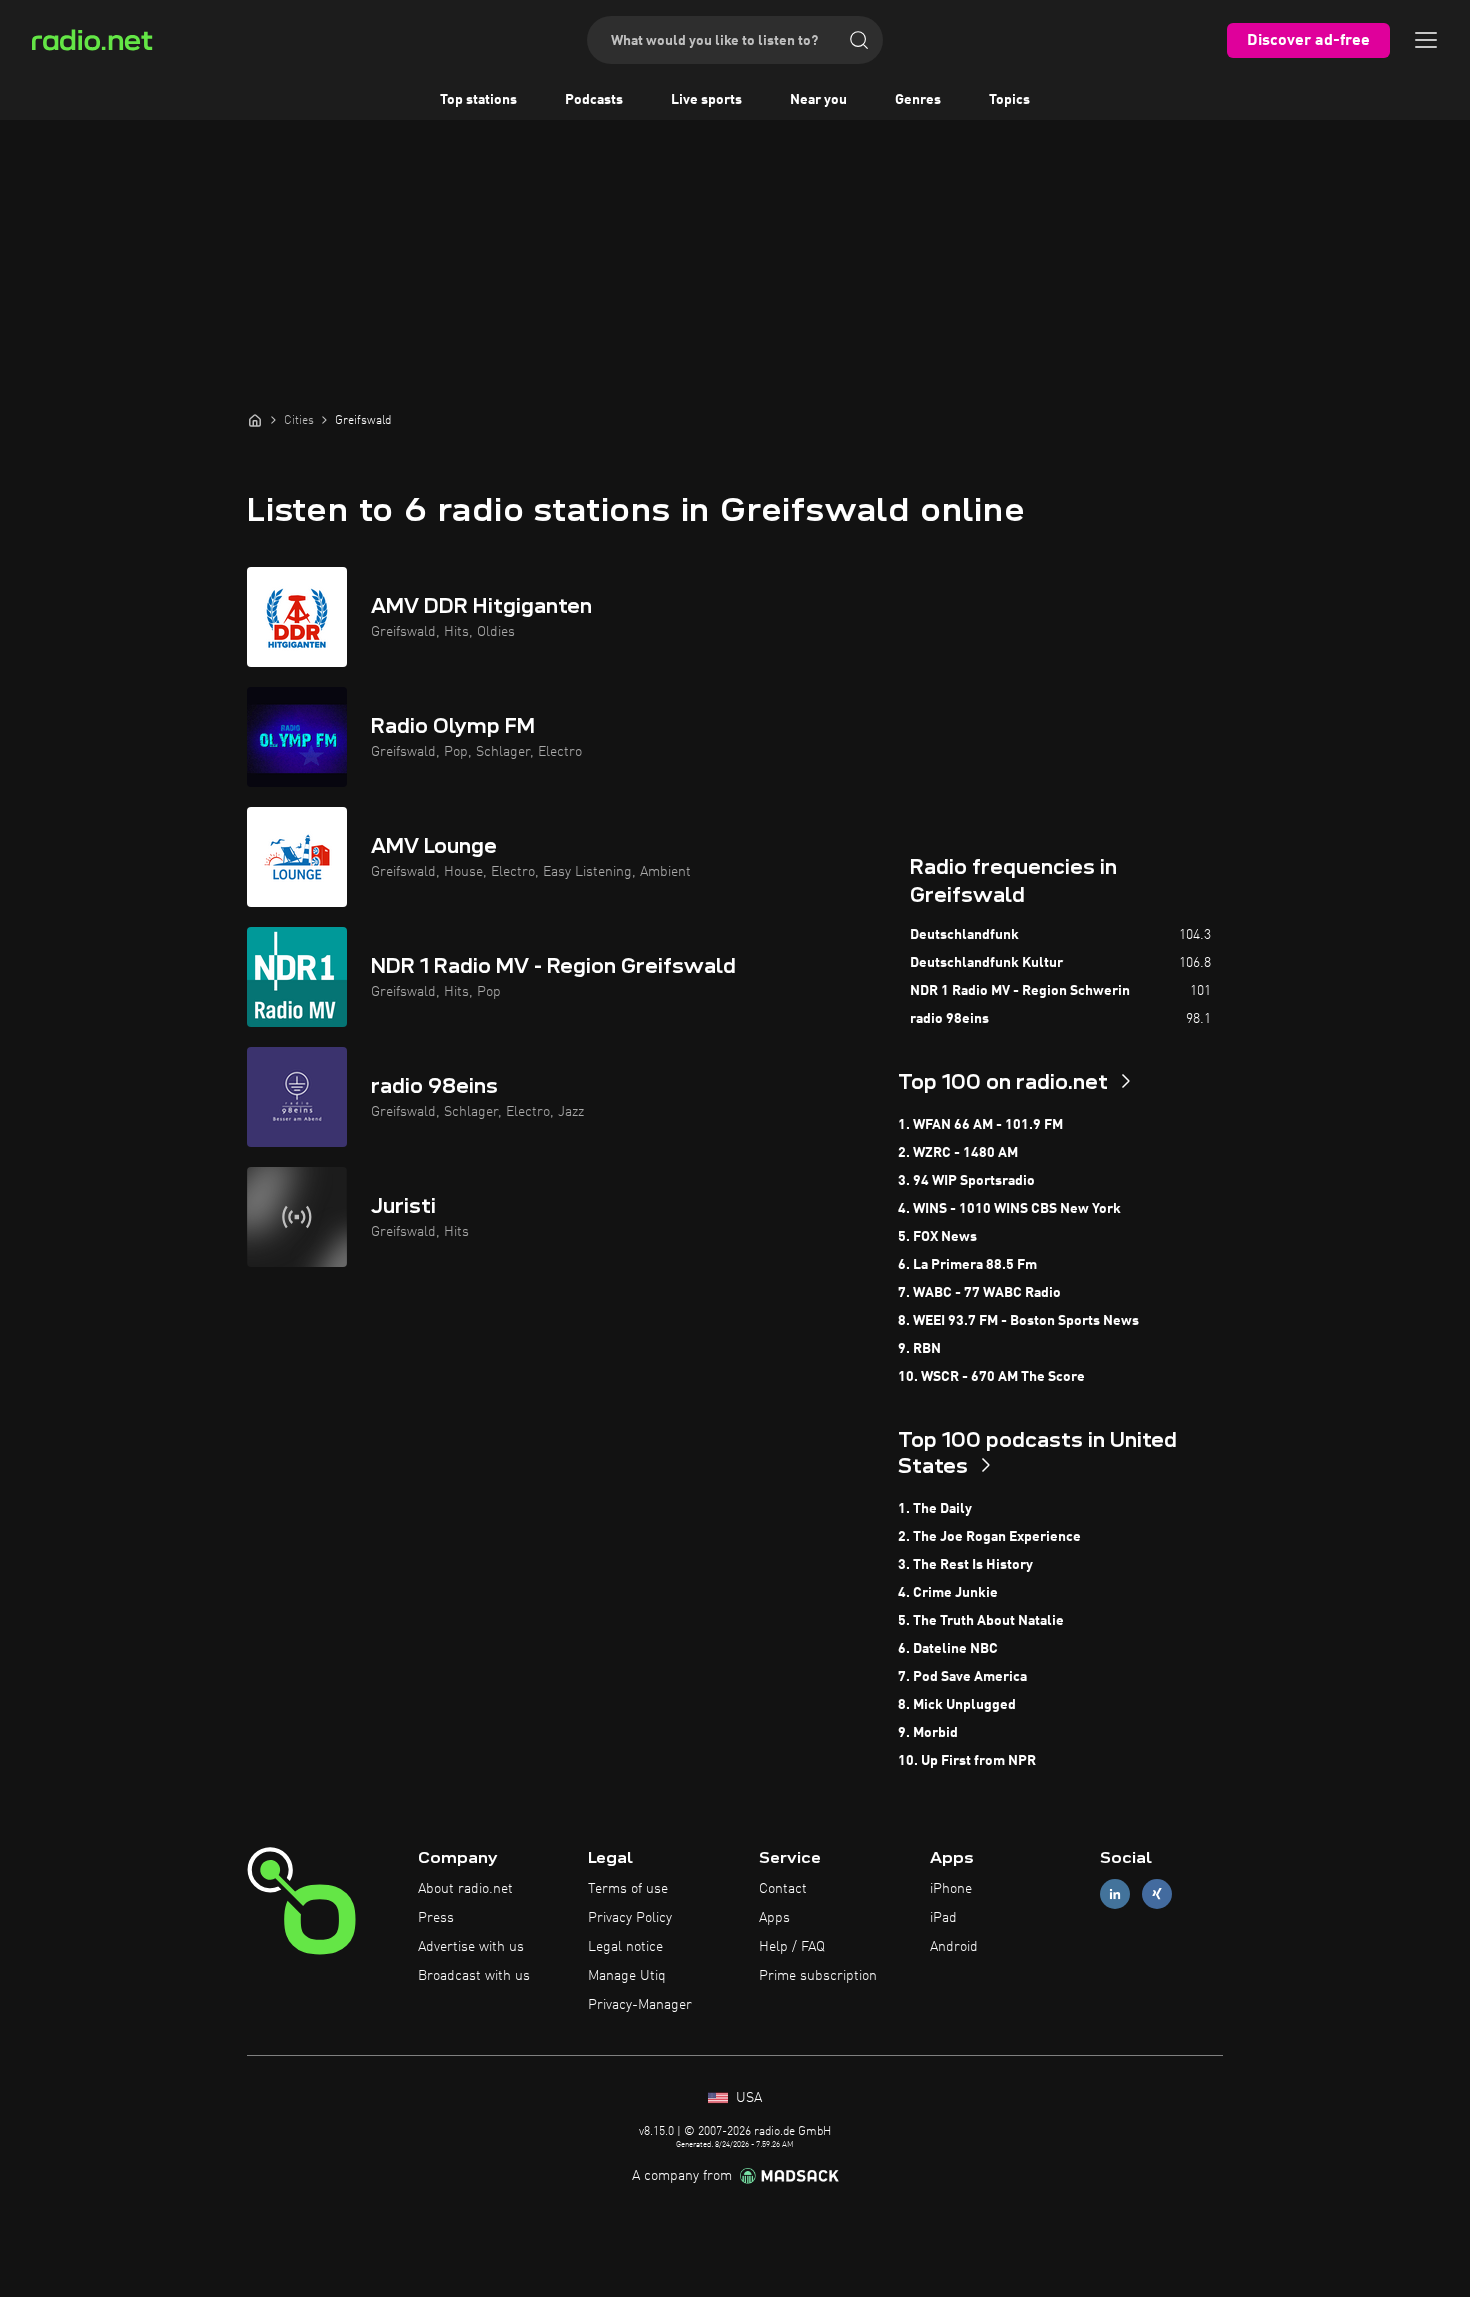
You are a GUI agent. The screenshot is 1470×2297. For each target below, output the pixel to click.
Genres (918, 100)
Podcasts (594, 100)
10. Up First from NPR (967, 1761)
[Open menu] (1426, 40)
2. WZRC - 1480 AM (958, 1153)
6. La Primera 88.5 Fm (967, 1265)
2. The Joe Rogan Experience (989, 1537)
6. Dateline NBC (948, 1649)
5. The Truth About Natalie (981, 1621)
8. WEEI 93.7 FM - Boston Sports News (1018, 1321)
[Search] (859, 40)
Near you (818, 100)
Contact (783, 1889)
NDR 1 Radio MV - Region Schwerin (1020, 991)
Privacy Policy (630, 1918)
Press (436, 1918)
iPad (943, 1918)
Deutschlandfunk (964, 935)
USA (747, 2098)
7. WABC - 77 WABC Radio (979, 1293)
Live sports (706, 100)
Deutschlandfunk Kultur (986, 963)
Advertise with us (471, 1947)
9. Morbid (928, 1733)
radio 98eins (949, 1019)
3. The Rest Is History (965, 1565)
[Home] (255, 420)
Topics (1009, 100)
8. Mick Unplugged (957, 1705)
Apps (774, 1918)
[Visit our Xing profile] (1157, 1894)
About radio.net (465, 1889)
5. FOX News (937, 1237)
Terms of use (628, 1889)
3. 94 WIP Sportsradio (966, 1181)
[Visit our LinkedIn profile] (1115, 1894)
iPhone (951, 1889)
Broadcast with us (474, 1976)
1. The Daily (935, 1509)
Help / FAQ (792, 1947)
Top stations (478, 100)
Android (954, 1947)
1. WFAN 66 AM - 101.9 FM (980, 1125)
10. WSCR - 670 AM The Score (991, 1377)
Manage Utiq (627, 1976)
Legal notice (625, 1947)
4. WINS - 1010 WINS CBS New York (1009, 1209)
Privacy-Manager (640, 2005)
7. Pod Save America (962, 1677)
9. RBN (919, 1349)
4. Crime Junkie (948, 1593)
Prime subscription (818, 1976)
